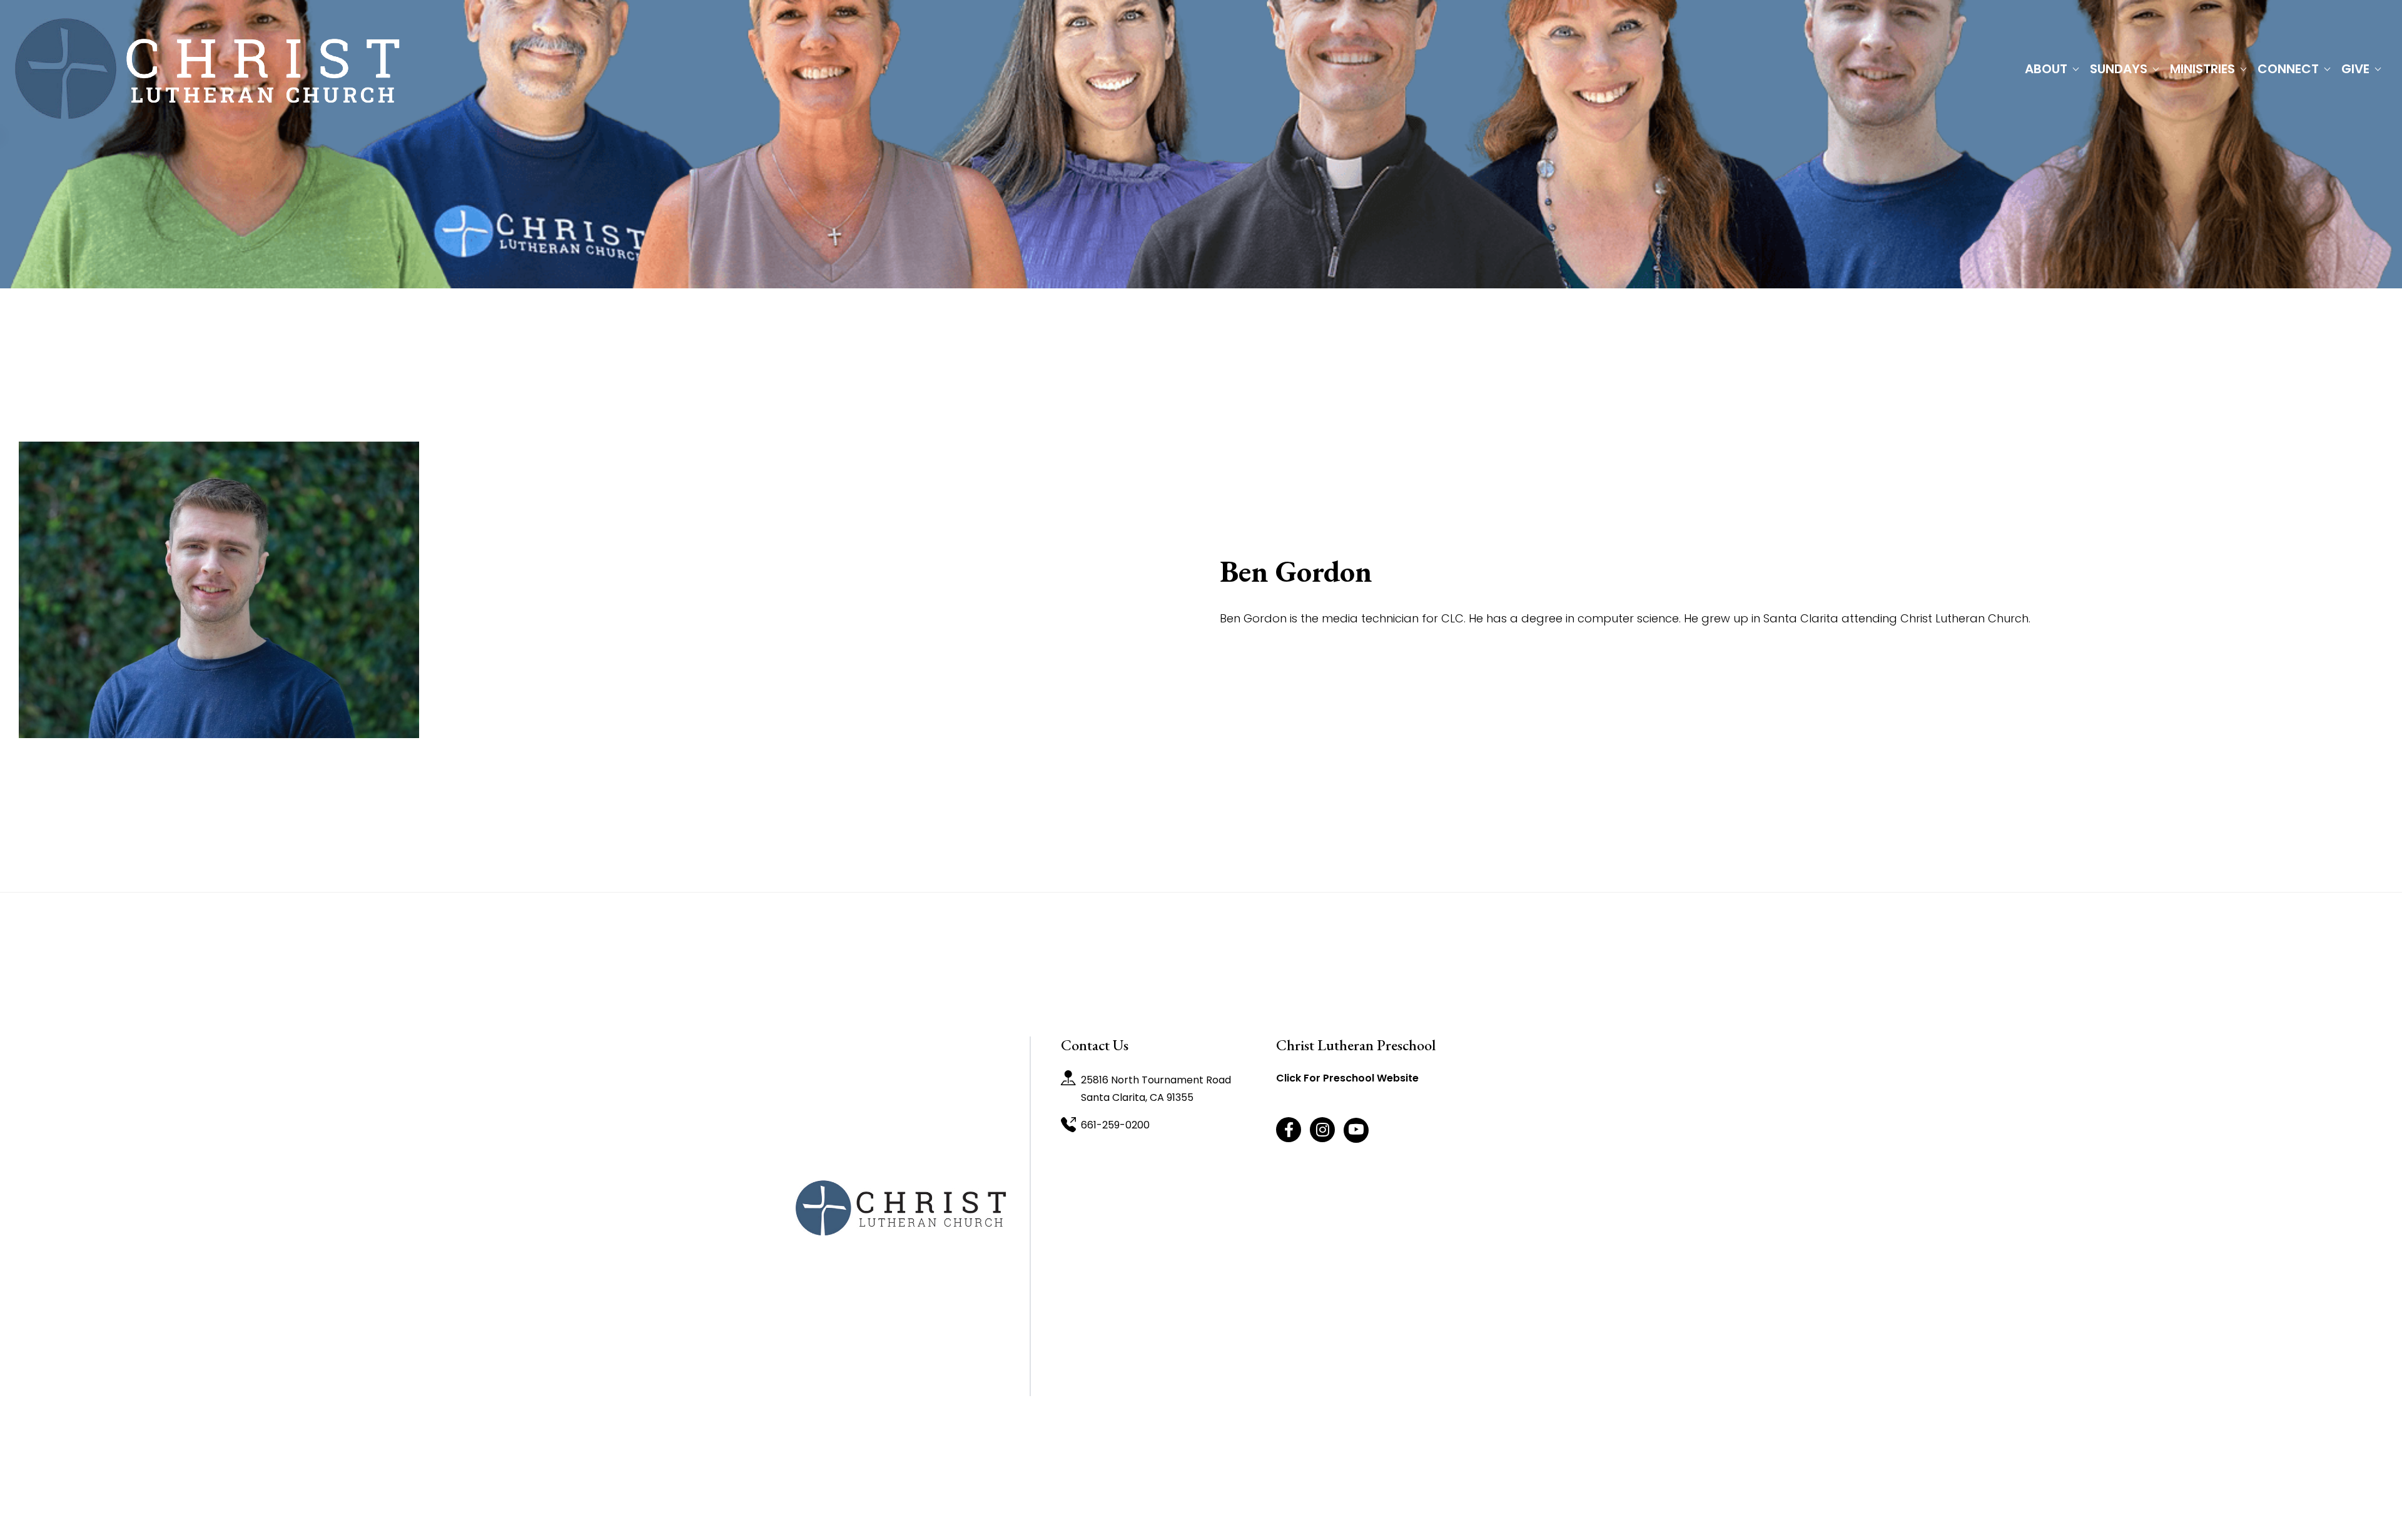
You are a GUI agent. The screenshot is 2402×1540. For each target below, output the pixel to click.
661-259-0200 (1115, 1125)
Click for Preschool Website (1347, 1078)
